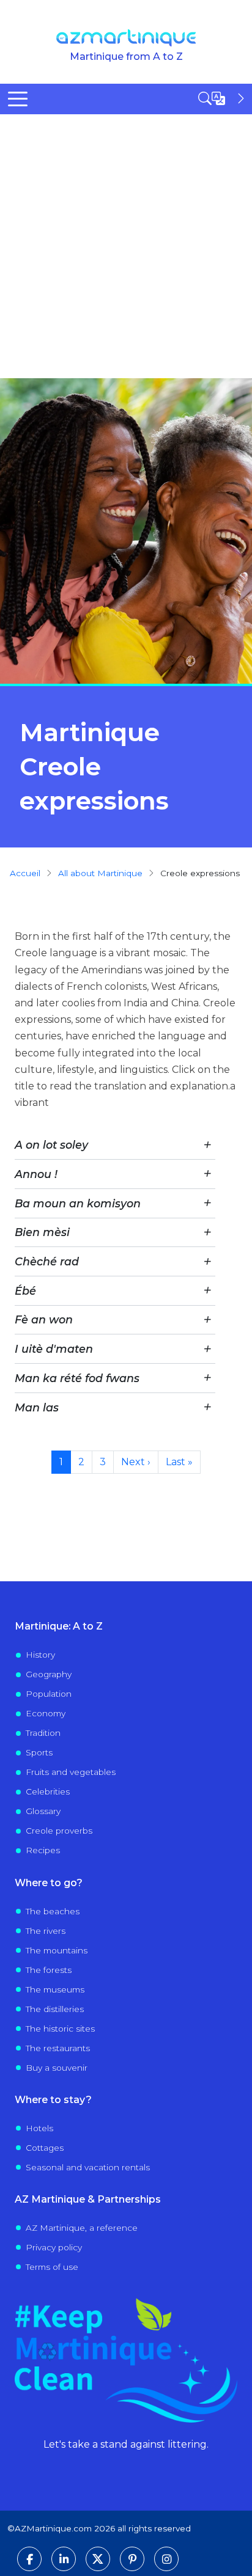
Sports (39, 1752)
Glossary (43, 1811)
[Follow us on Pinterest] (132, 2559)
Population (49, 1694)
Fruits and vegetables (71, 1772)
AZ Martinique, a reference (82, 2228)
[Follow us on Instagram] (166, 2559)
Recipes (43, 1850)
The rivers (46, 1931)
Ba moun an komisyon (78, 1203)
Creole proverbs (59, 1831)
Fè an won (44, 1319)
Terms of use (52, 2267)
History (40, 1655)
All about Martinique (100, 873)
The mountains (57, 1950)
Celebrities (48, 1791)
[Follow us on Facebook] (29, 2559)
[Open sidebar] (223, 98)
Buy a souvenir (57, 2068)
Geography (49, 1674)
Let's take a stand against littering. (126, 2444)
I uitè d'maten (54, 1349)
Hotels (39, 2128)
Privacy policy (54, 2247)
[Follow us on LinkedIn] (64, 2559)
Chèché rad (47, 1261)
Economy (46, 1713)
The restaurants (58, 2048)
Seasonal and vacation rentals (88, 2167)
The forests (49, 1970)
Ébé (25, 1291)
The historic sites (60, 2029)
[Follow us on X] (98, 2559)
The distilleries (55, 2009)
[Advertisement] (126, 246)
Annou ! (36, 1174)
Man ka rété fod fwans (77, 1378)
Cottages (45, 2148)
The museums (55, 1989)
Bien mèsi (42, 1232)
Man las (37, 1407)
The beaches (53, 1911)
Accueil (25, 873)
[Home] (126, 38)
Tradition (43, 1733)
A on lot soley (51, 1145)
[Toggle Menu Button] (18, 99)
